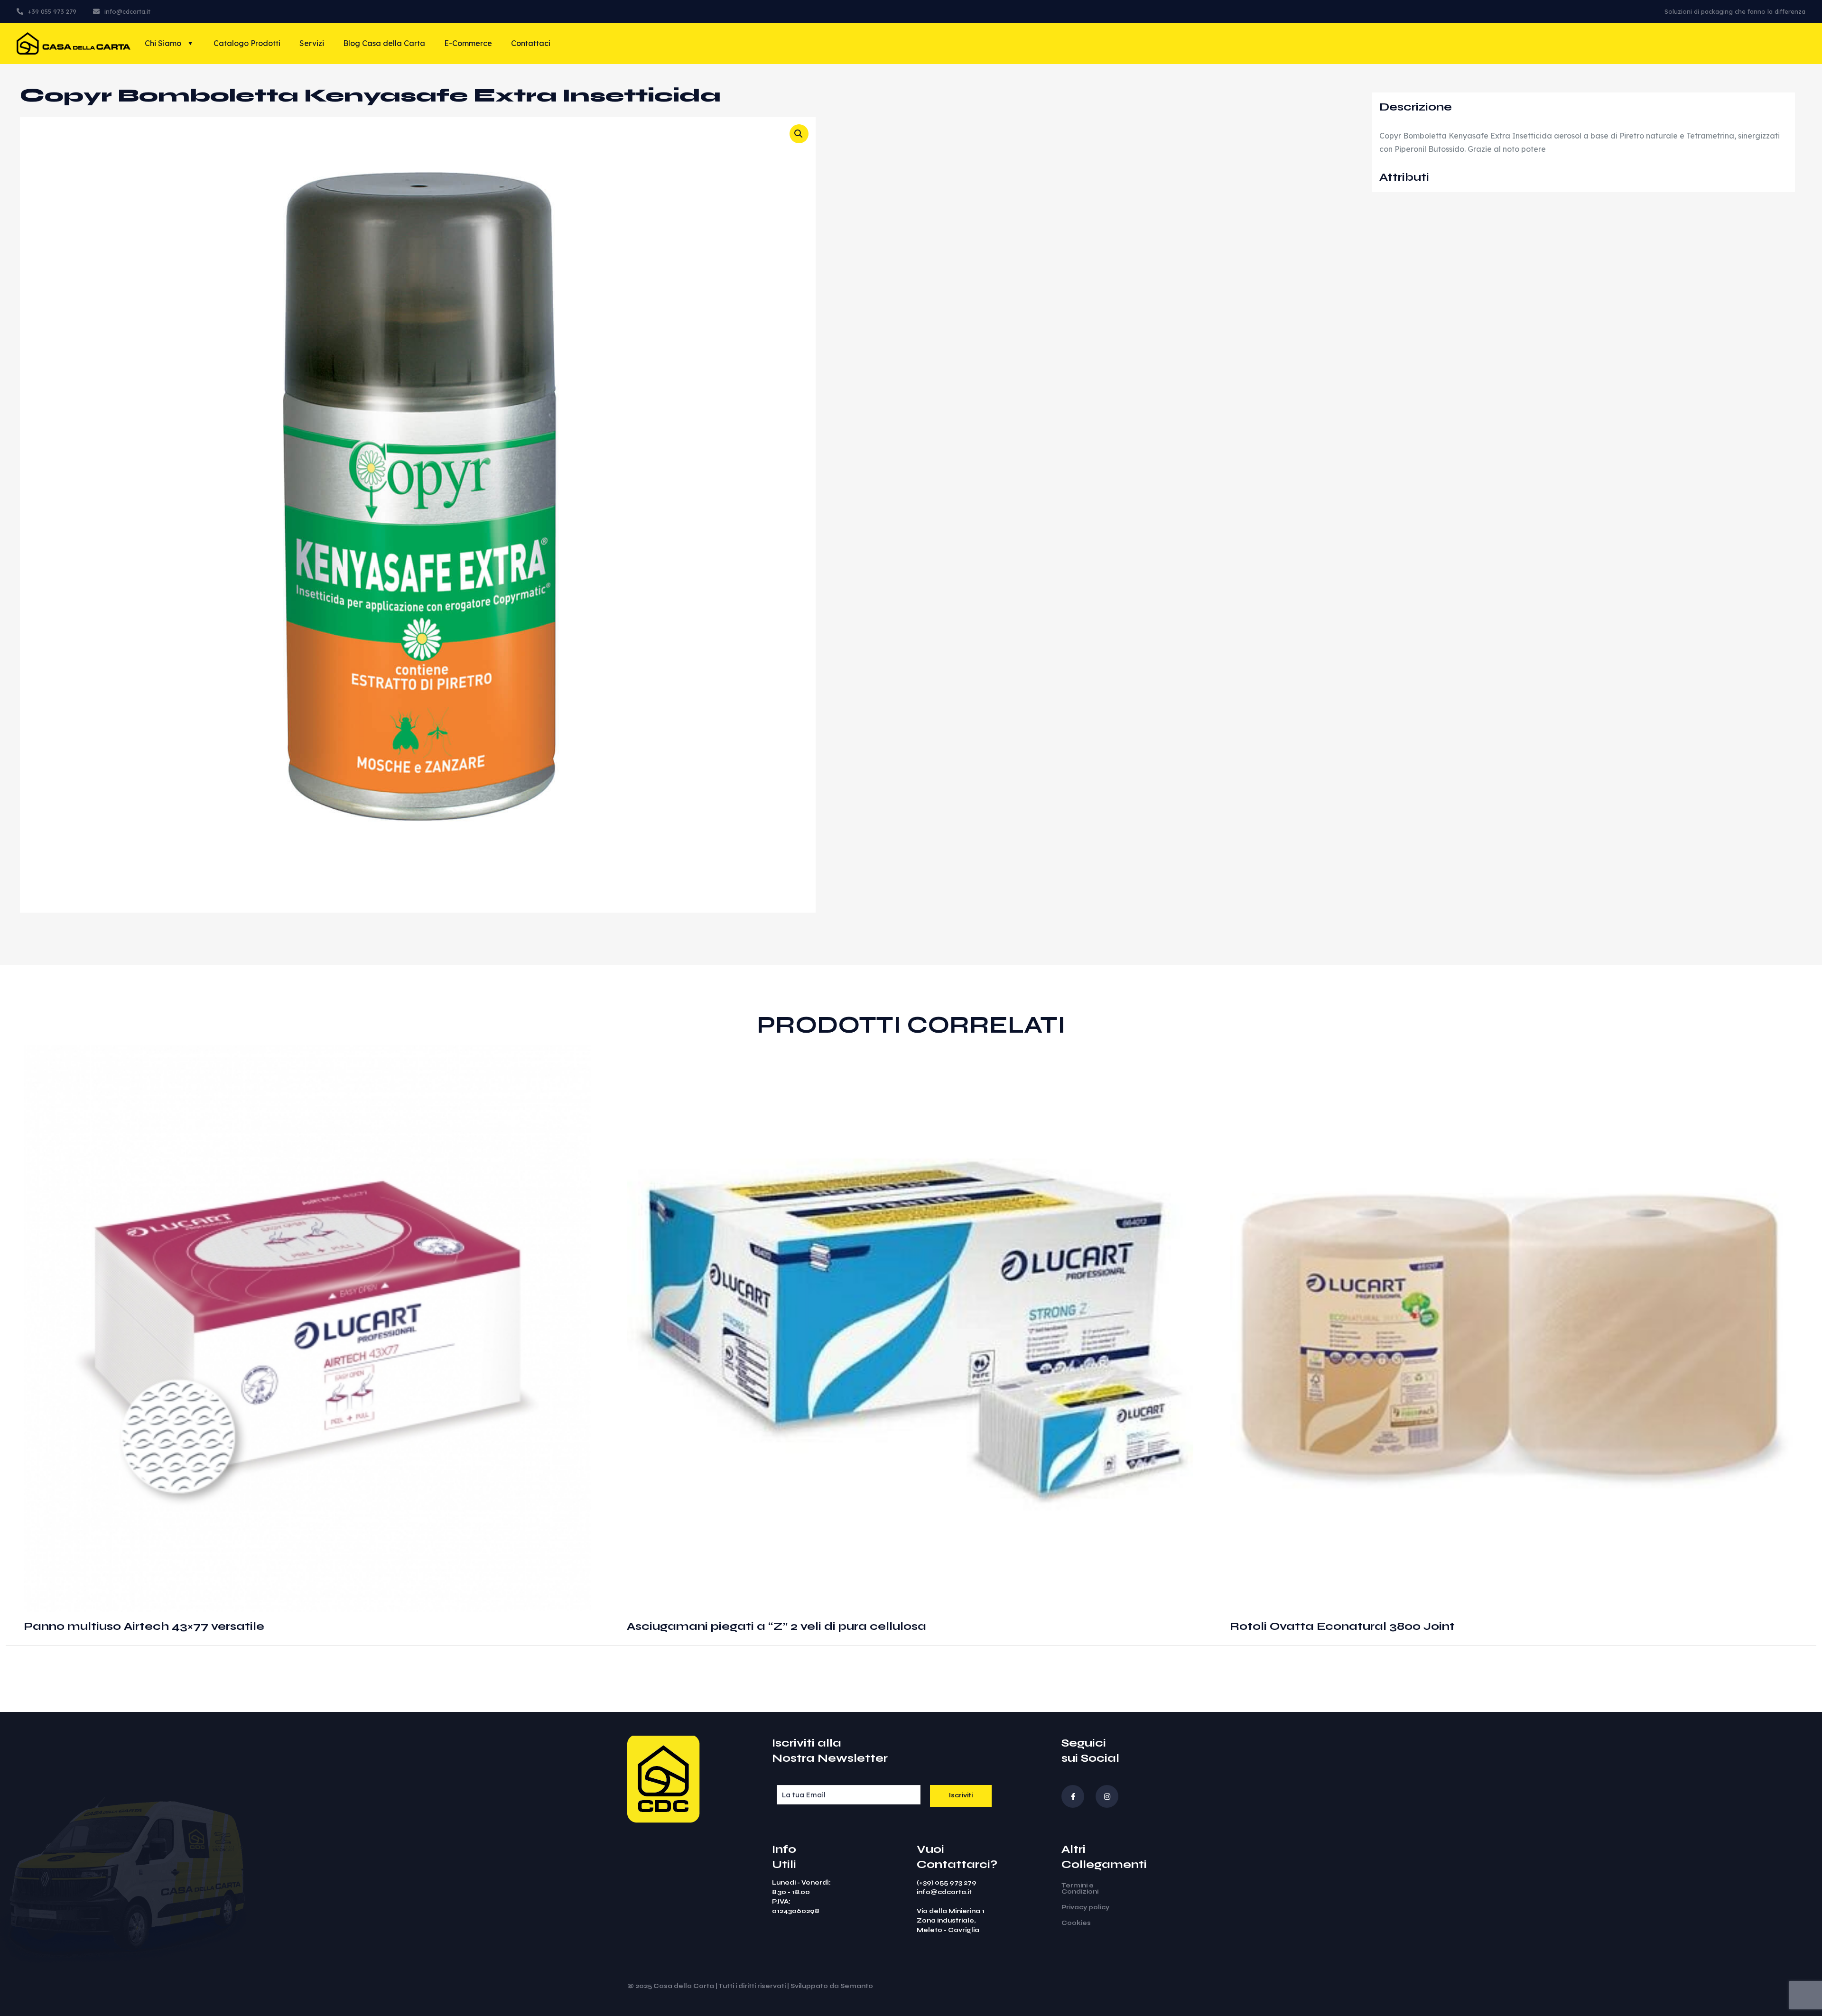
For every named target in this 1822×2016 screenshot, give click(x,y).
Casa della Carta (684, 1986)
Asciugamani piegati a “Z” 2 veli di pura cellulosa (776, 1626)
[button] (799, 134)
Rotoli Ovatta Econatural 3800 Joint (1342, 1626)
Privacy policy (1085, 1907)
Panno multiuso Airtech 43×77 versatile (144, 1626)
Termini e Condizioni (1080, 1889)
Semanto (857, 1986)
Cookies (1076, 1923)
